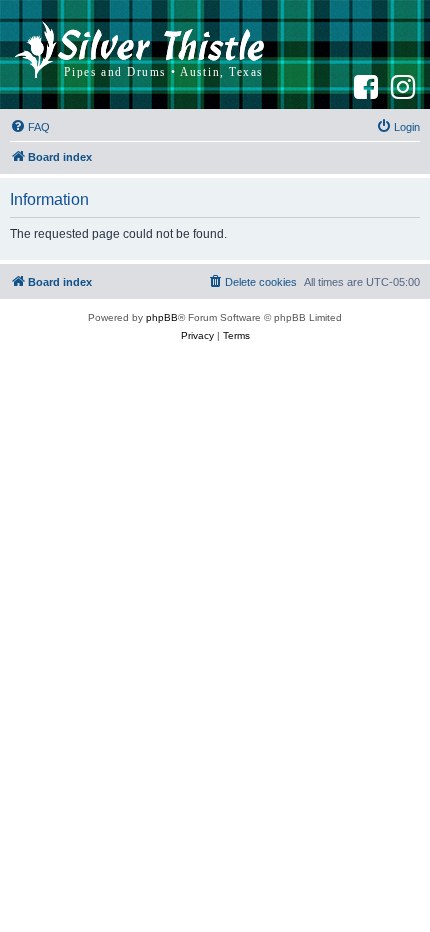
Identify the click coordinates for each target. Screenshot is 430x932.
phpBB (162, 317)
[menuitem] (30, 127)
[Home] (140, 54)
